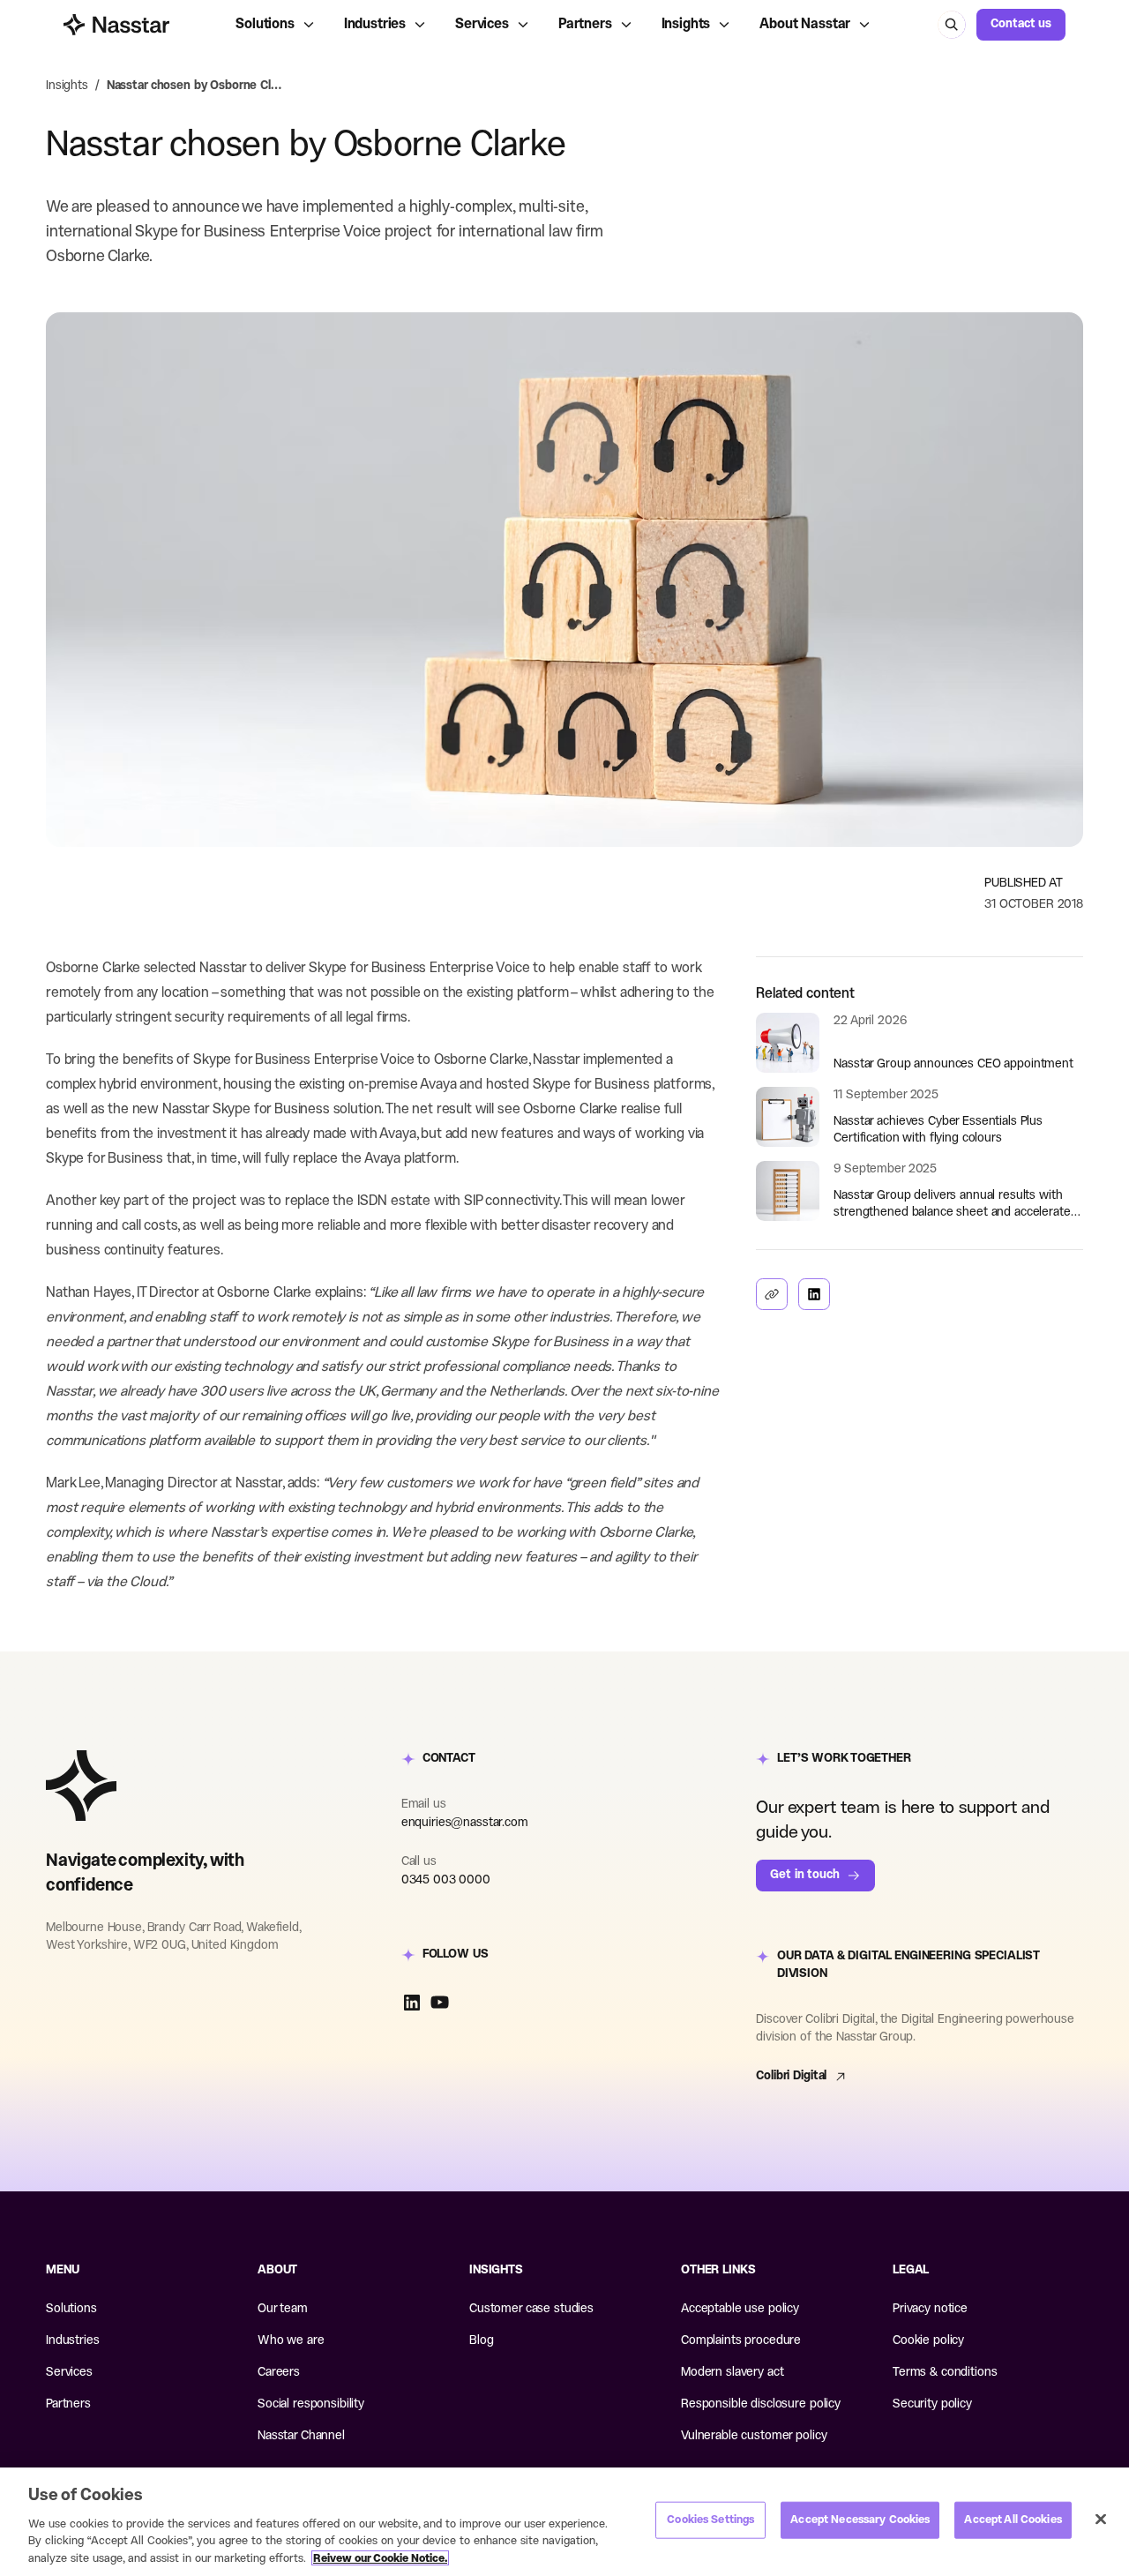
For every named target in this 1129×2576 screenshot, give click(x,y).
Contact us (1021, 24)
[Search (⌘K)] (952, 25)
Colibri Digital (791, 2076)
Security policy (932, 2404)
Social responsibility (311, 2404)
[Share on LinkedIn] (814, 1294)
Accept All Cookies (1013, 2520)
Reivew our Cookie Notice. (380, 2558)
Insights (686, 24)
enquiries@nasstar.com (465, 1823)
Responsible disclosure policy (761, 2404)
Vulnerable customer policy (754, 2436)
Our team (283, 2309)
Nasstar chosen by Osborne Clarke (195, 86)
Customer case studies (531, 2309)
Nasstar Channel (301, 2436)
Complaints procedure (741, 2341)
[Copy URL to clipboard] (772, 1294)
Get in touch (804, 1875)
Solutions (265, 24)
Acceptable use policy (740, 2309)
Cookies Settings (710, 2520)
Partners (585, 24)
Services (482, 24)
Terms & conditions (945, 2373)
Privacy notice (930, 2309)
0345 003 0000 (446, 1880)
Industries (375, 24)
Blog (481, 2341)
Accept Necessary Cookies (860, 2520)
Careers (279, 2373)
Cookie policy (928, 2341)
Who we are (291, 2341)
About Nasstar (805, 24)
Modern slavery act (732, 2373)
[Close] (1101, 2520)
